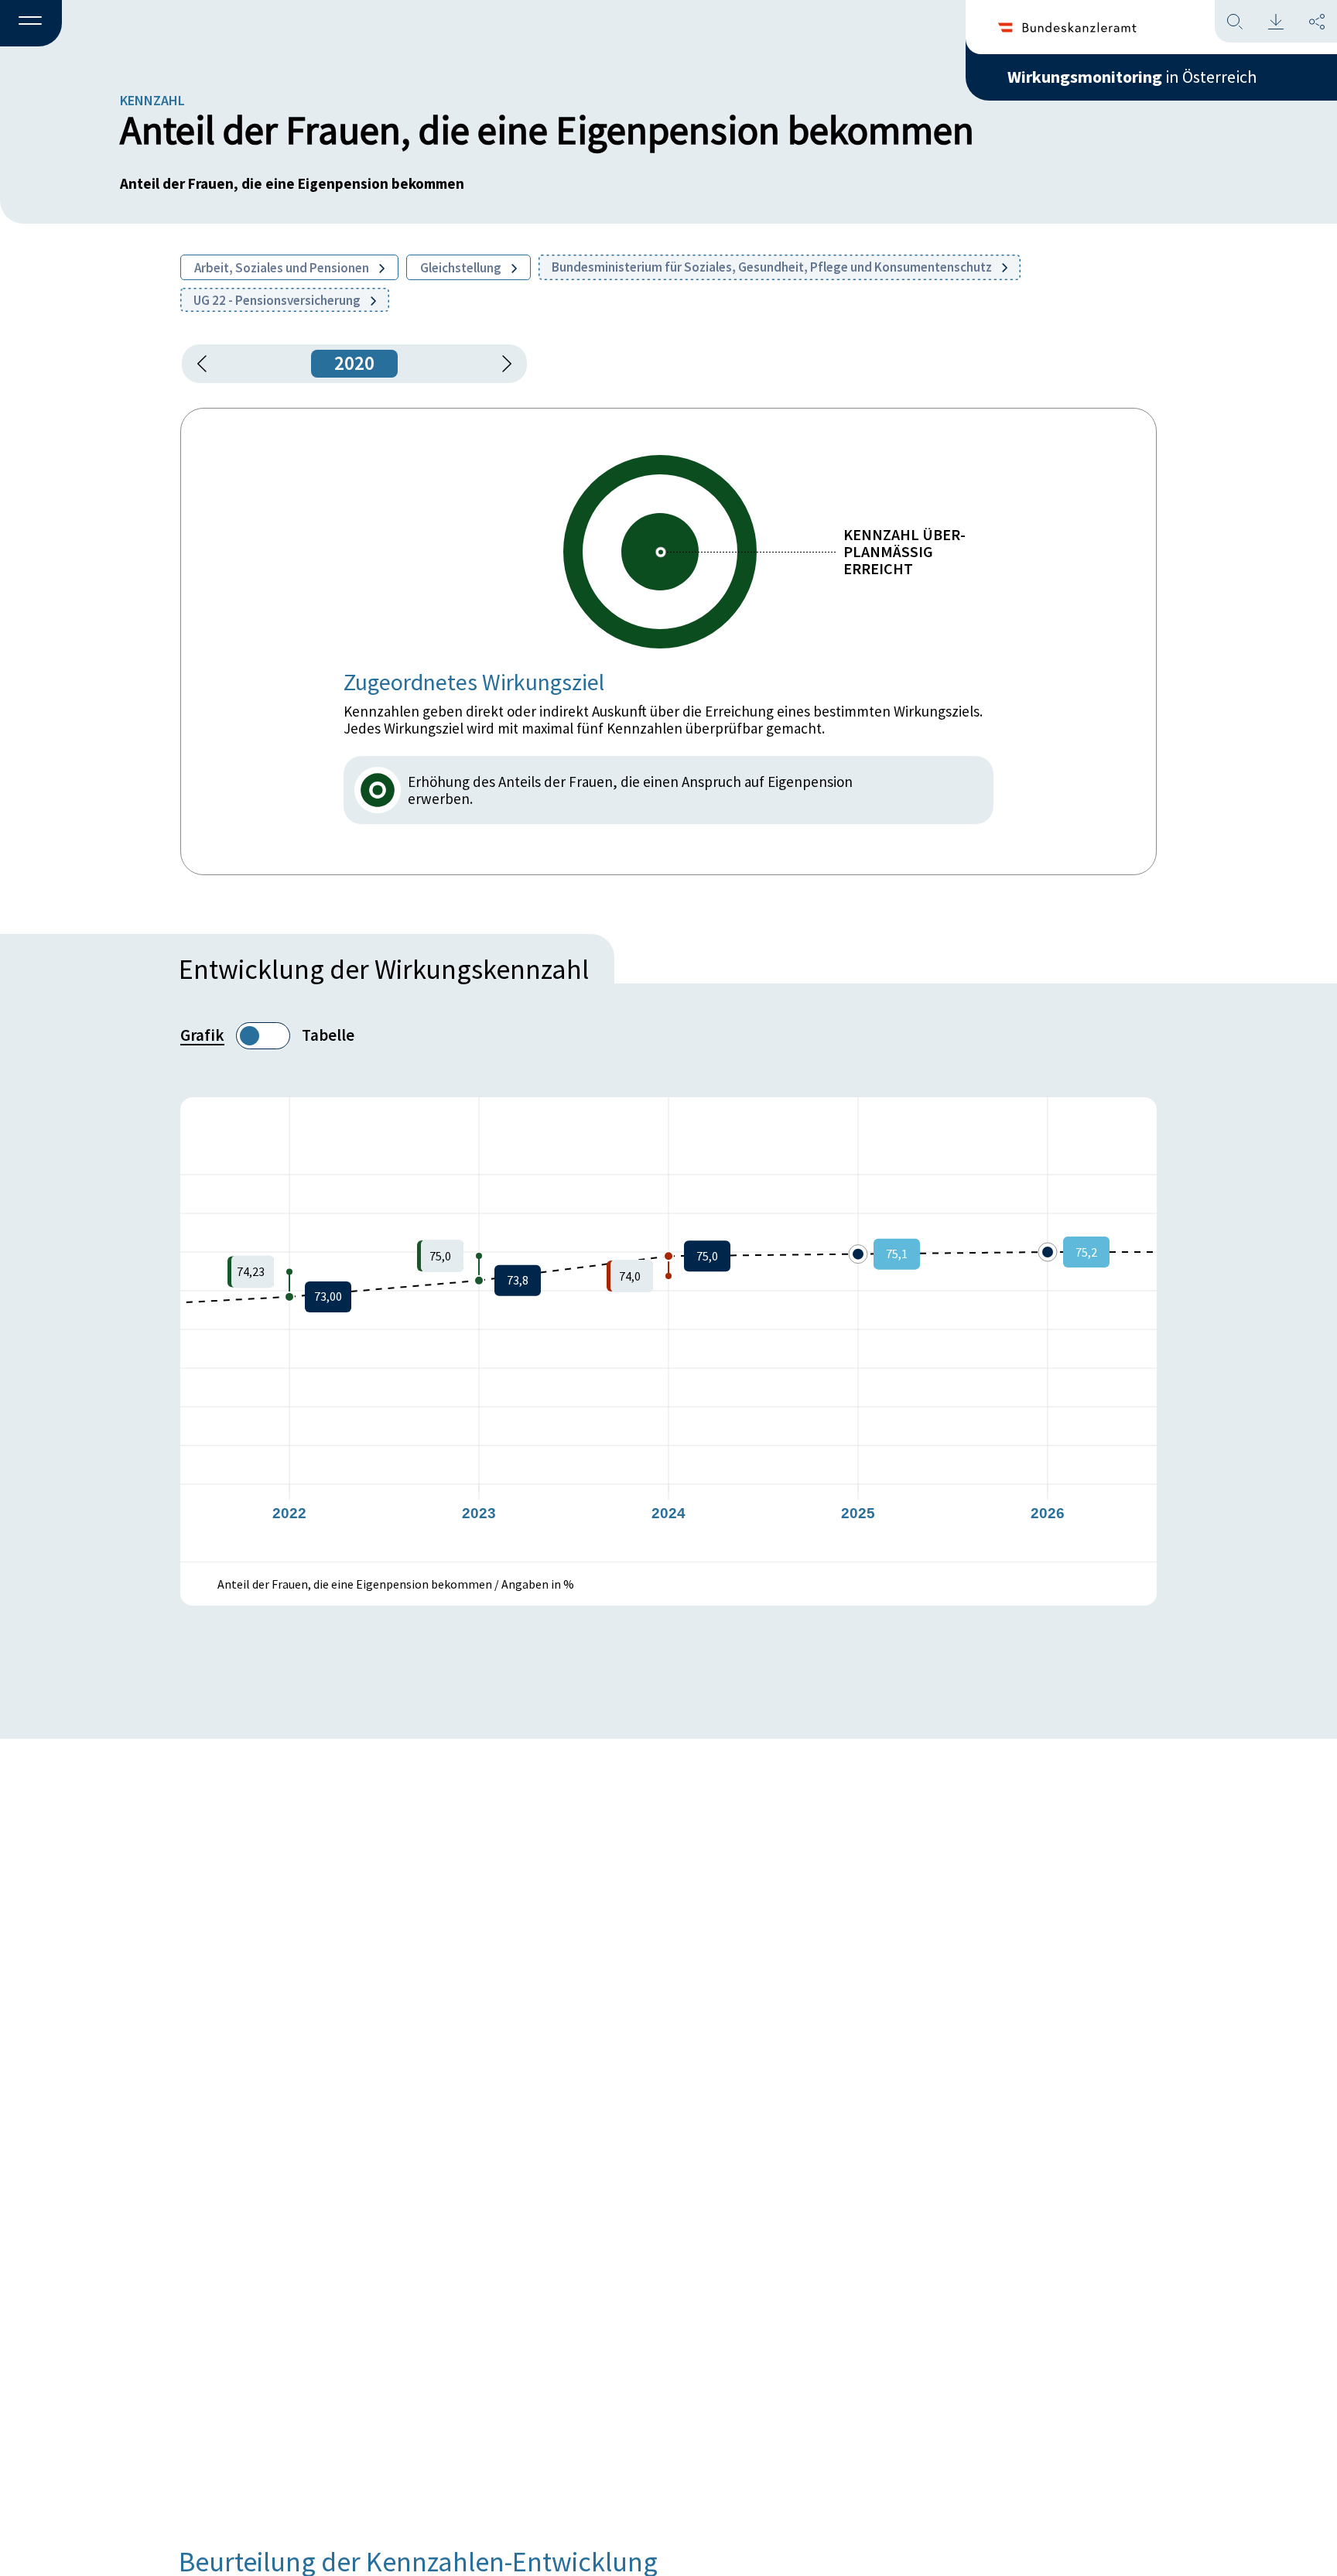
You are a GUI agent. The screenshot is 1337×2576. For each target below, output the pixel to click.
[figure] (668, 1329)
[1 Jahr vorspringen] (501, 364)
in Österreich (1132, 77)
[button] (31, 24)
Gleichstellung (462, 268)
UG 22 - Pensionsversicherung (278, 300)
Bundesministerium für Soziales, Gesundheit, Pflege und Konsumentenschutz (773, 267)
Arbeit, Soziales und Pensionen (283, 268)
